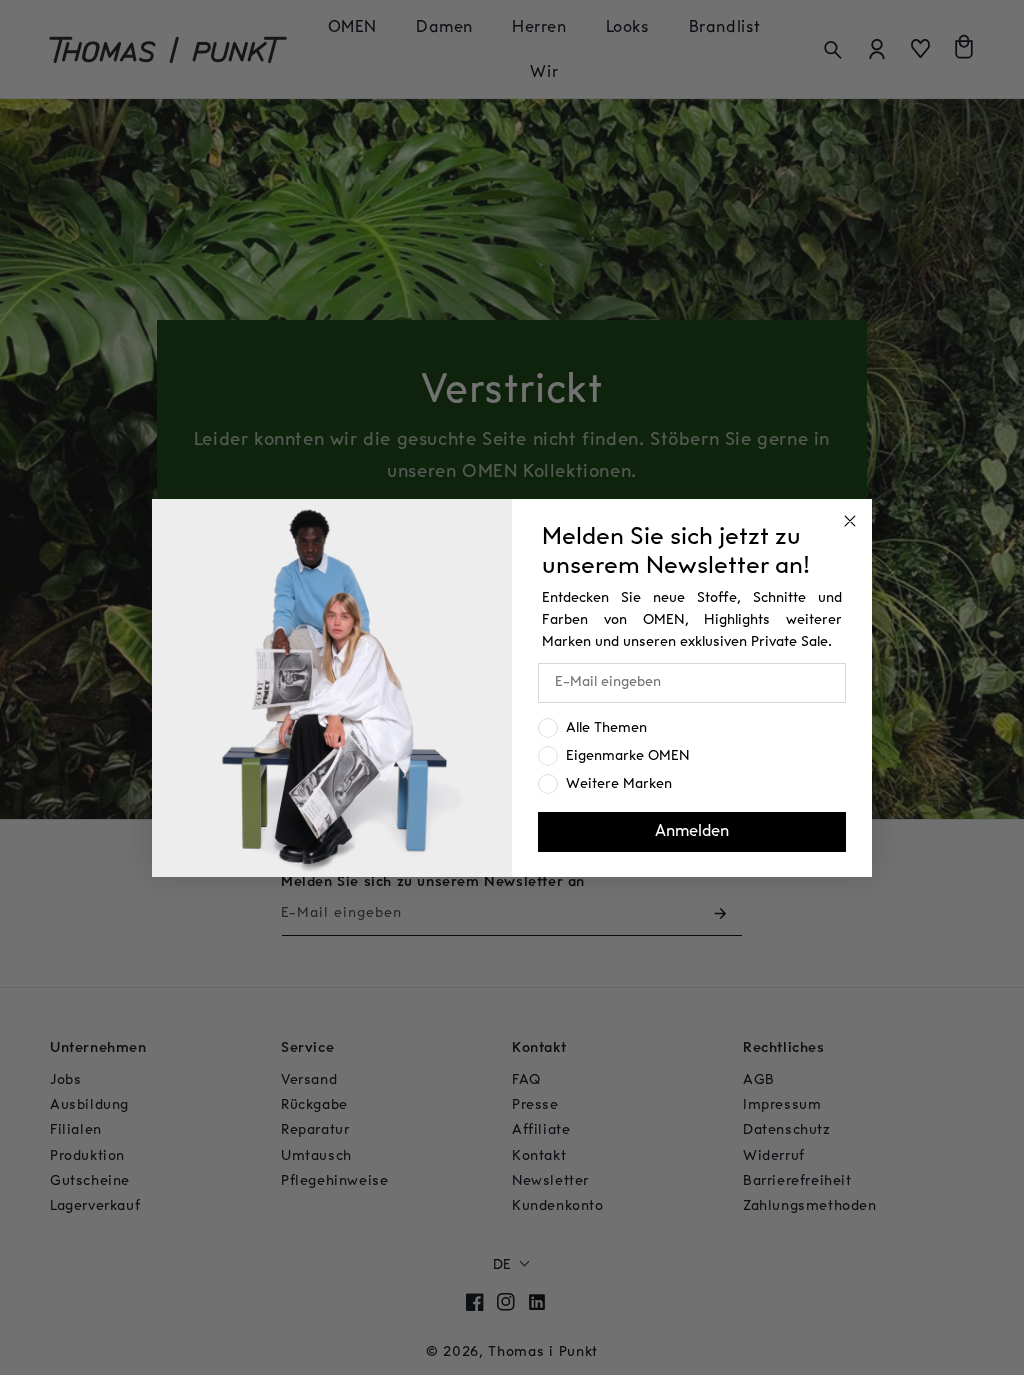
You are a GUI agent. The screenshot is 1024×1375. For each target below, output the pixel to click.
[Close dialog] (850, 521)
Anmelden (692, 832)
